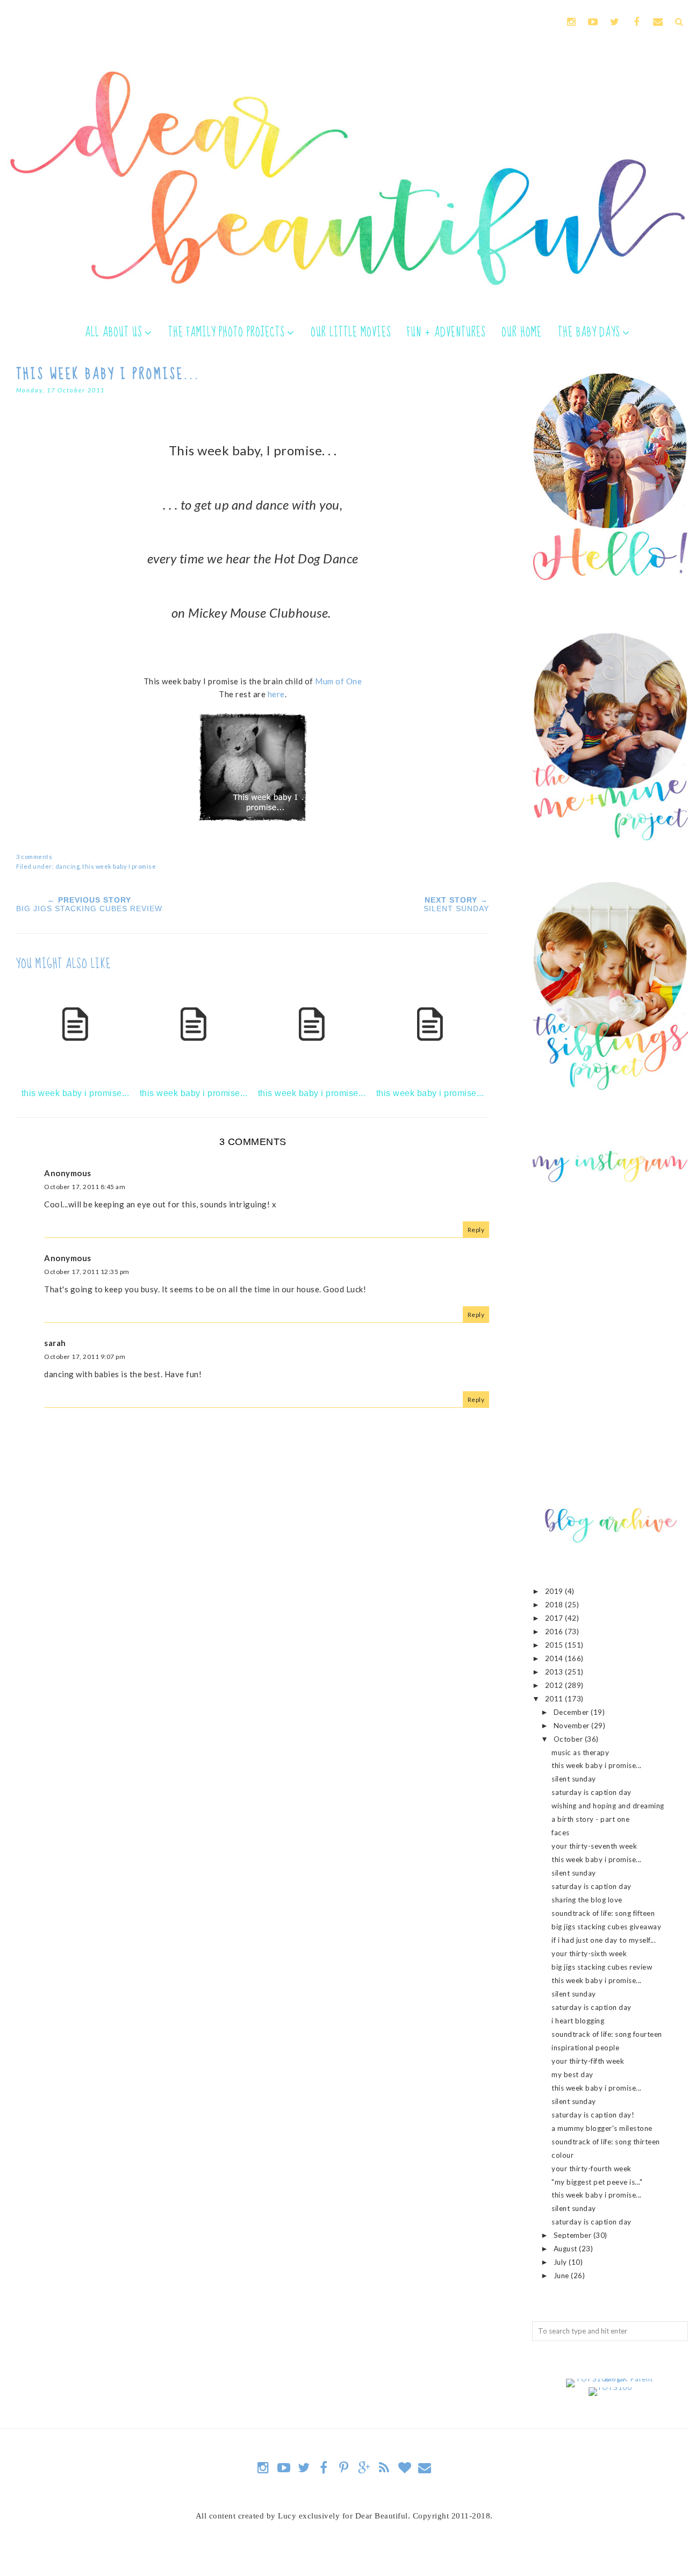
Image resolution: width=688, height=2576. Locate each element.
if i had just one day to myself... (604, 1940)
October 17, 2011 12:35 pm (87, 1272)
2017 (555, 1618)
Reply (476, 1230)
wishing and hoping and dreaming (608, 1806)
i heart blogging (578, 2021)
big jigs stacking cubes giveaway (606, 1927)
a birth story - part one (590, 1819)
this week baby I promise (119, 866)
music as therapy (580, 1752)
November (573, 1726)
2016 (555, 1632)
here (276, 694)
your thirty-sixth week (589, 1954)
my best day (572, 2074)
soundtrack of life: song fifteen (603, 1913)
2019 (555, 1591)
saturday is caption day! (593, 2115)
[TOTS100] (610, 2387)
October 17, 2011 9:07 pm (85, 1357)
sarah (55, 1343)
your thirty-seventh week (594, 1846)
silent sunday (574, 1779)
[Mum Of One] (253, 818)
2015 (555, 1645)
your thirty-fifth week (588, 2061)
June (562, 2276)
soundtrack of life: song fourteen (607, 2034)
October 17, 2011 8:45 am (85, 1187)
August (567, 2249)
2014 (555, 1658)
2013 (555, 1672)
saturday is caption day (592, 1792)
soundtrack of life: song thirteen (606, 2142)
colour (562, 2155)
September (574, 2235)
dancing (68, 866)
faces (561, 1833)
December (572, 1712)
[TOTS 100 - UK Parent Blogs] (610, 2379)
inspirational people (585, 2048)
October (569, 1739)
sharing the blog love (587, 1900)
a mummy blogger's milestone (602, 2128)
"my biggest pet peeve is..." (597, 2182)
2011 (555, 1699)
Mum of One (338, 681)
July (561, 2262)
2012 (555, 1685)
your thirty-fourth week (592, 2169)
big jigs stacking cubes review (602, 1967)
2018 (555, 1605)
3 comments (34, 857)
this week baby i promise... (597, 1765)
